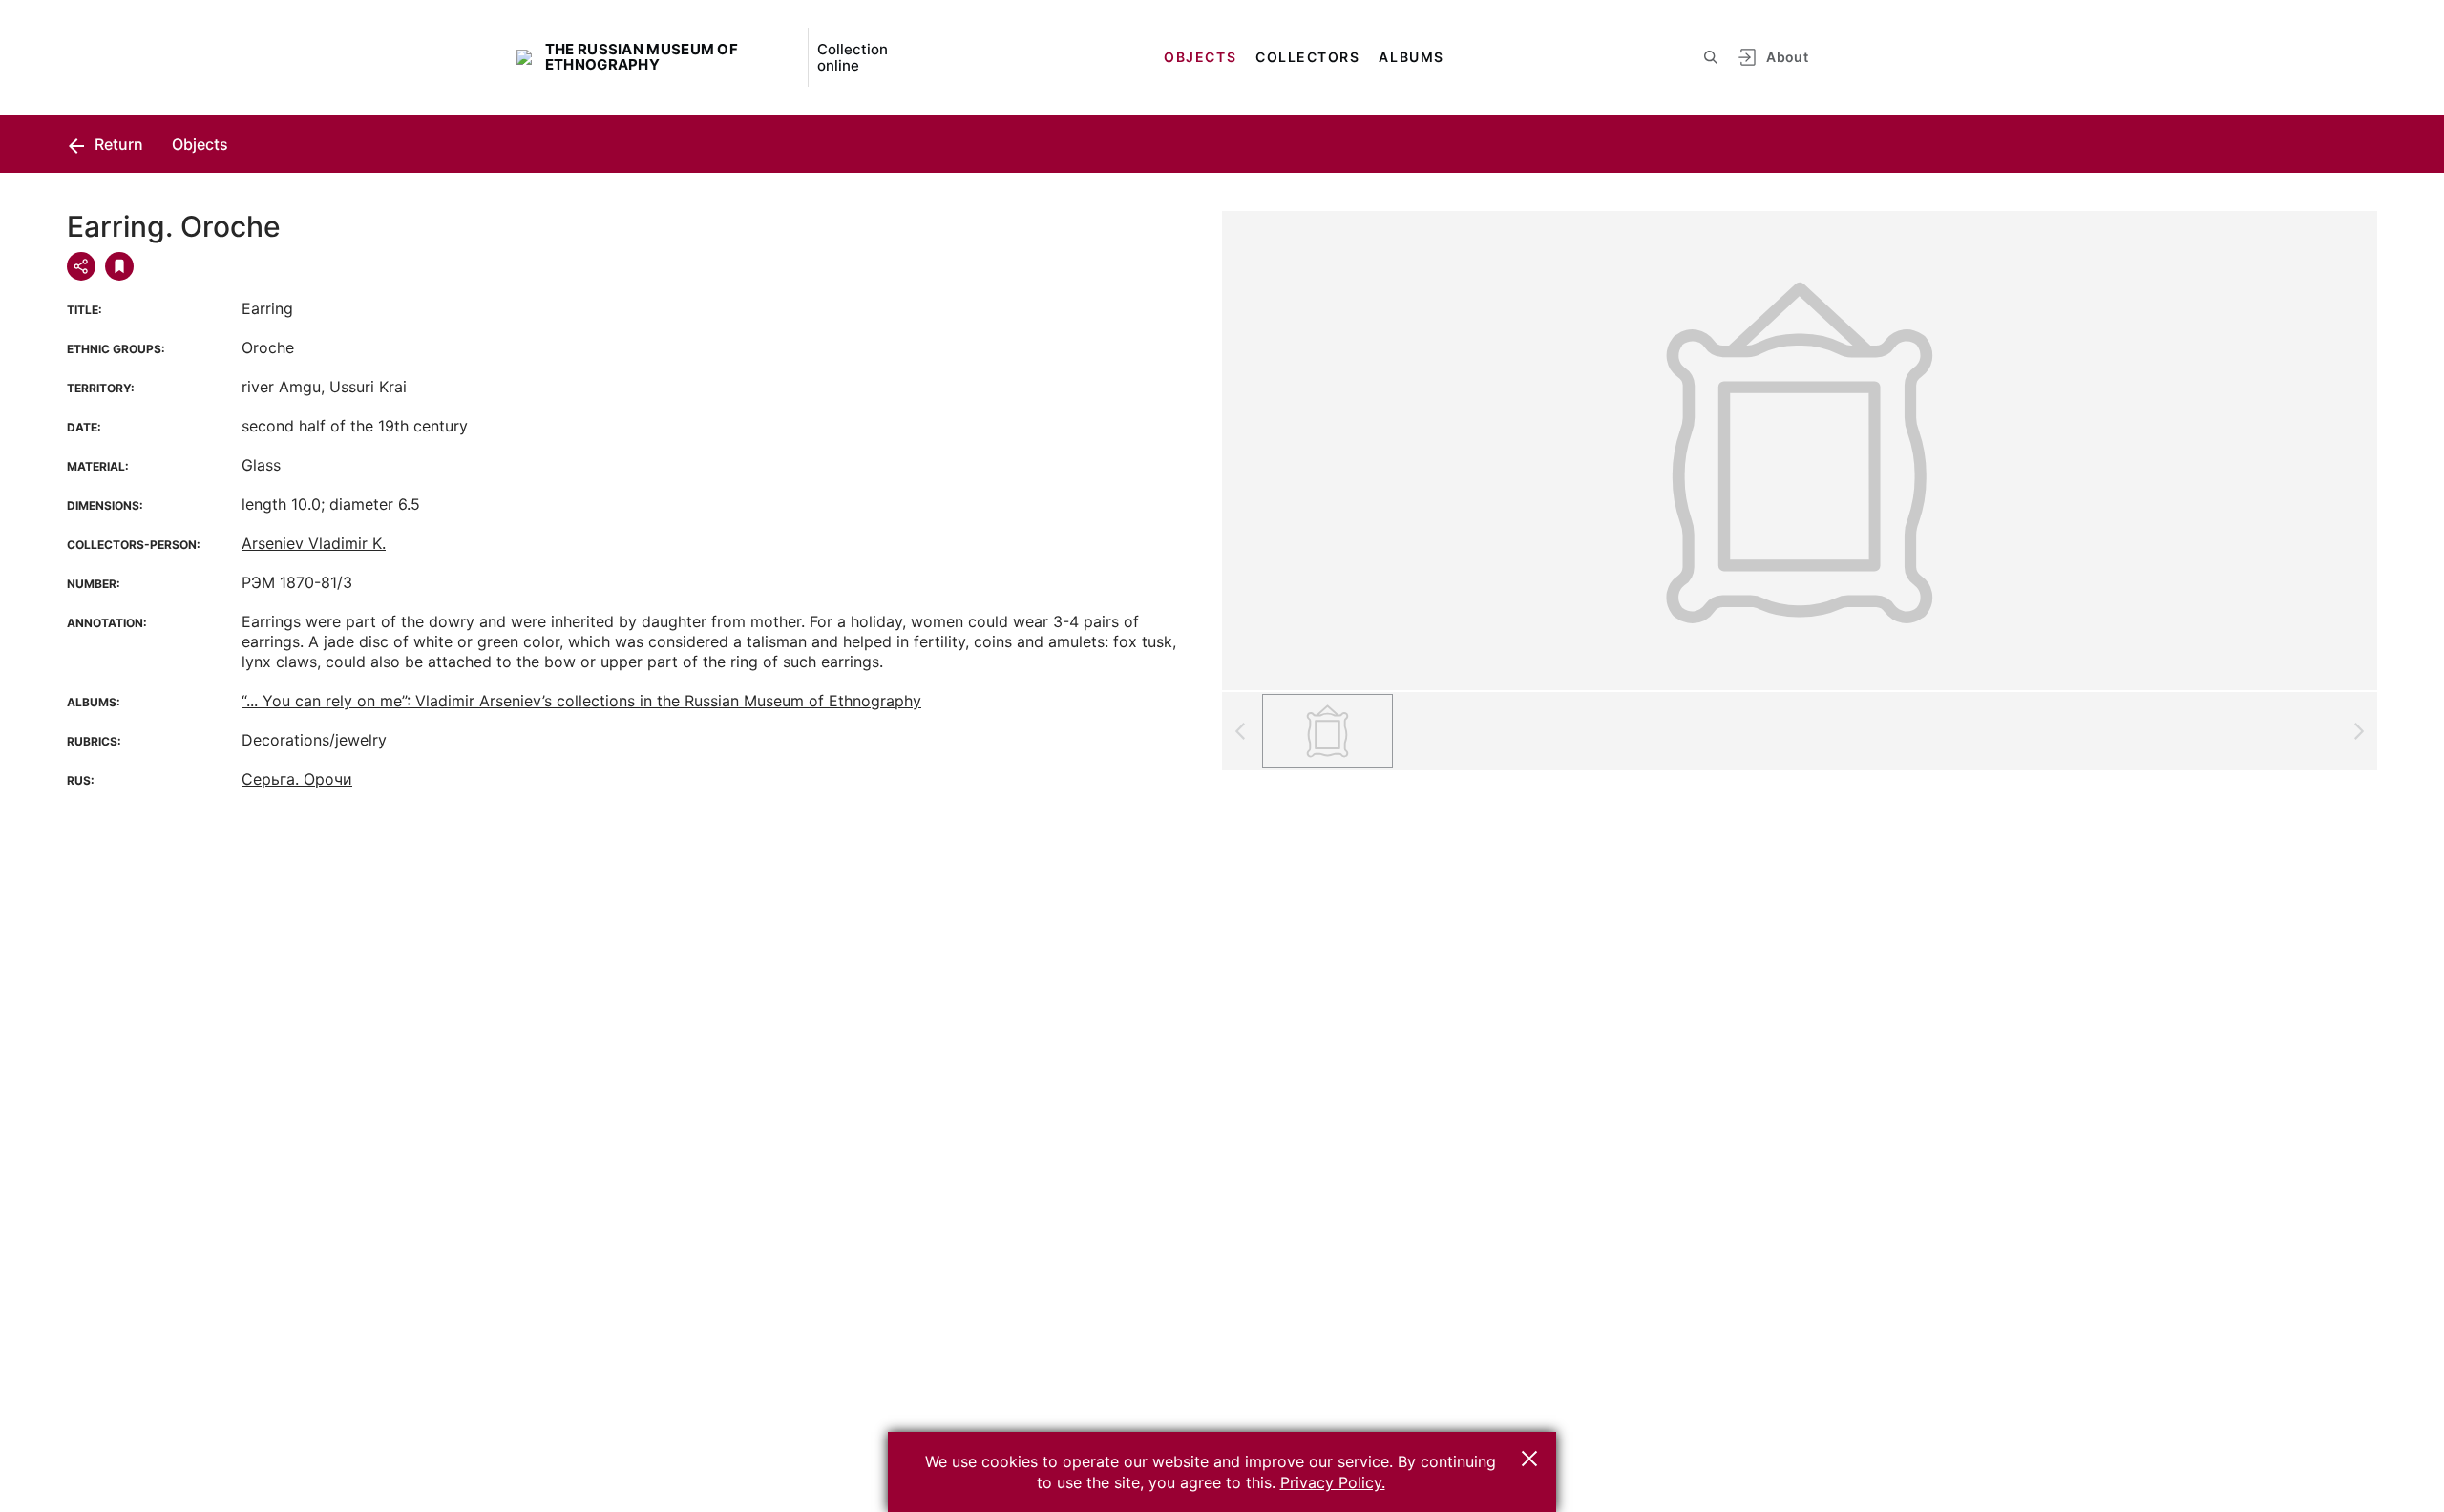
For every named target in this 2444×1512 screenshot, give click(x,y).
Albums (1411, 57)
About (1787, 57)
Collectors (1307, 57)
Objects (1200, 57)
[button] (1529, 1459)
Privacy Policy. (1333, 1482)
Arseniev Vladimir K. (314, 543)
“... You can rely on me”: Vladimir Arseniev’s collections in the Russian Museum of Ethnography (581, 701)
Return (117, 144)
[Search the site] (1711, 57)
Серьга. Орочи (297, 779)
